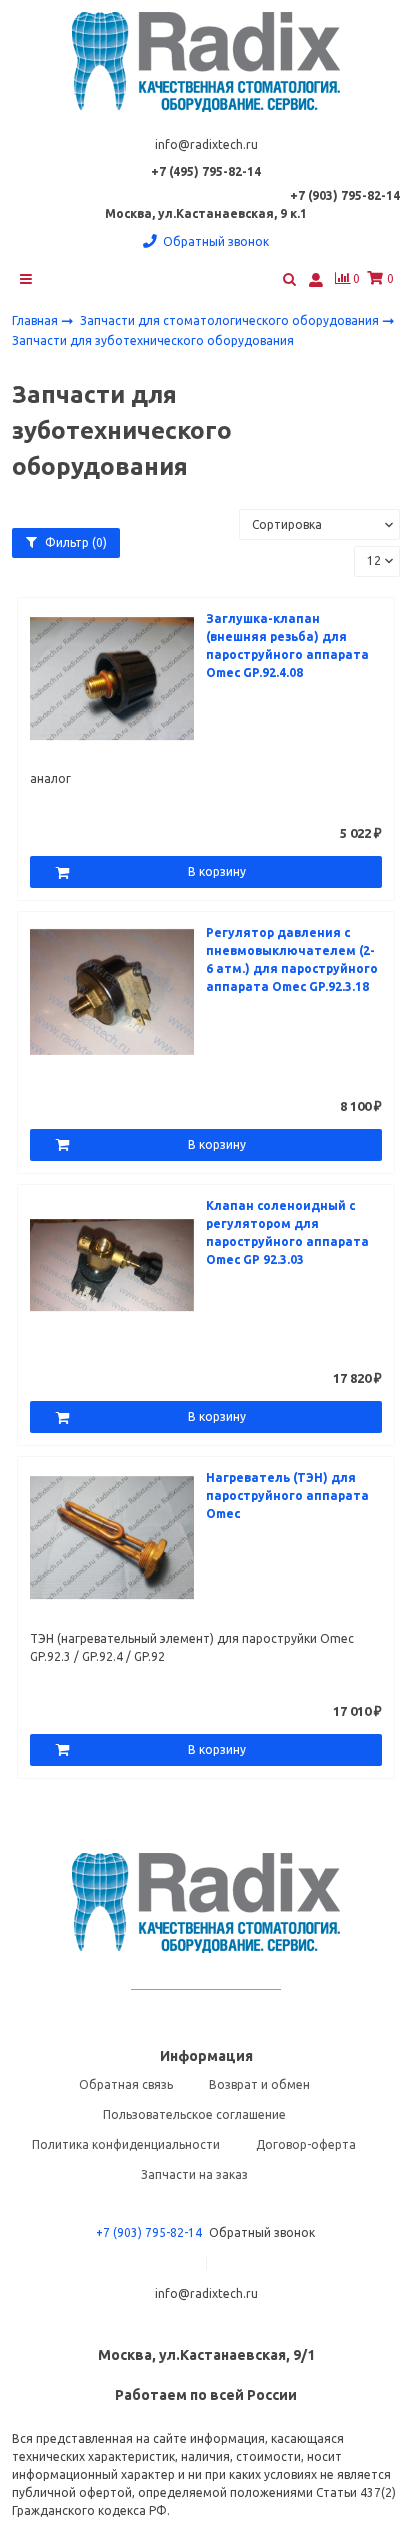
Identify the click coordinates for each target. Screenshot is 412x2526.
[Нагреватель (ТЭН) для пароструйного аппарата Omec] (112, 1536)
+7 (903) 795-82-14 (149, 2232)
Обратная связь (126, 2084)
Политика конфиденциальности (126, 2144)
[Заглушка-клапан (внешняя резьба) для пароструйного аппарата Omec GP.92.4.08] (112, 676)
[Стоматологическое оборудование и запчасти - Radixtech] (206, 62)
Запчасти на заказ (194, 2174)
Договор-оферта (306, 2144)
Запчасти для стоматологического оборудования (231, 320)
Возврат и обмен (259, 2084)
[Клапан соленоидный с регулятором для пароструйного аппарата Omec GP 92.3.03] (112, 1263)
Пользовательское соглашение (194, 2114)
